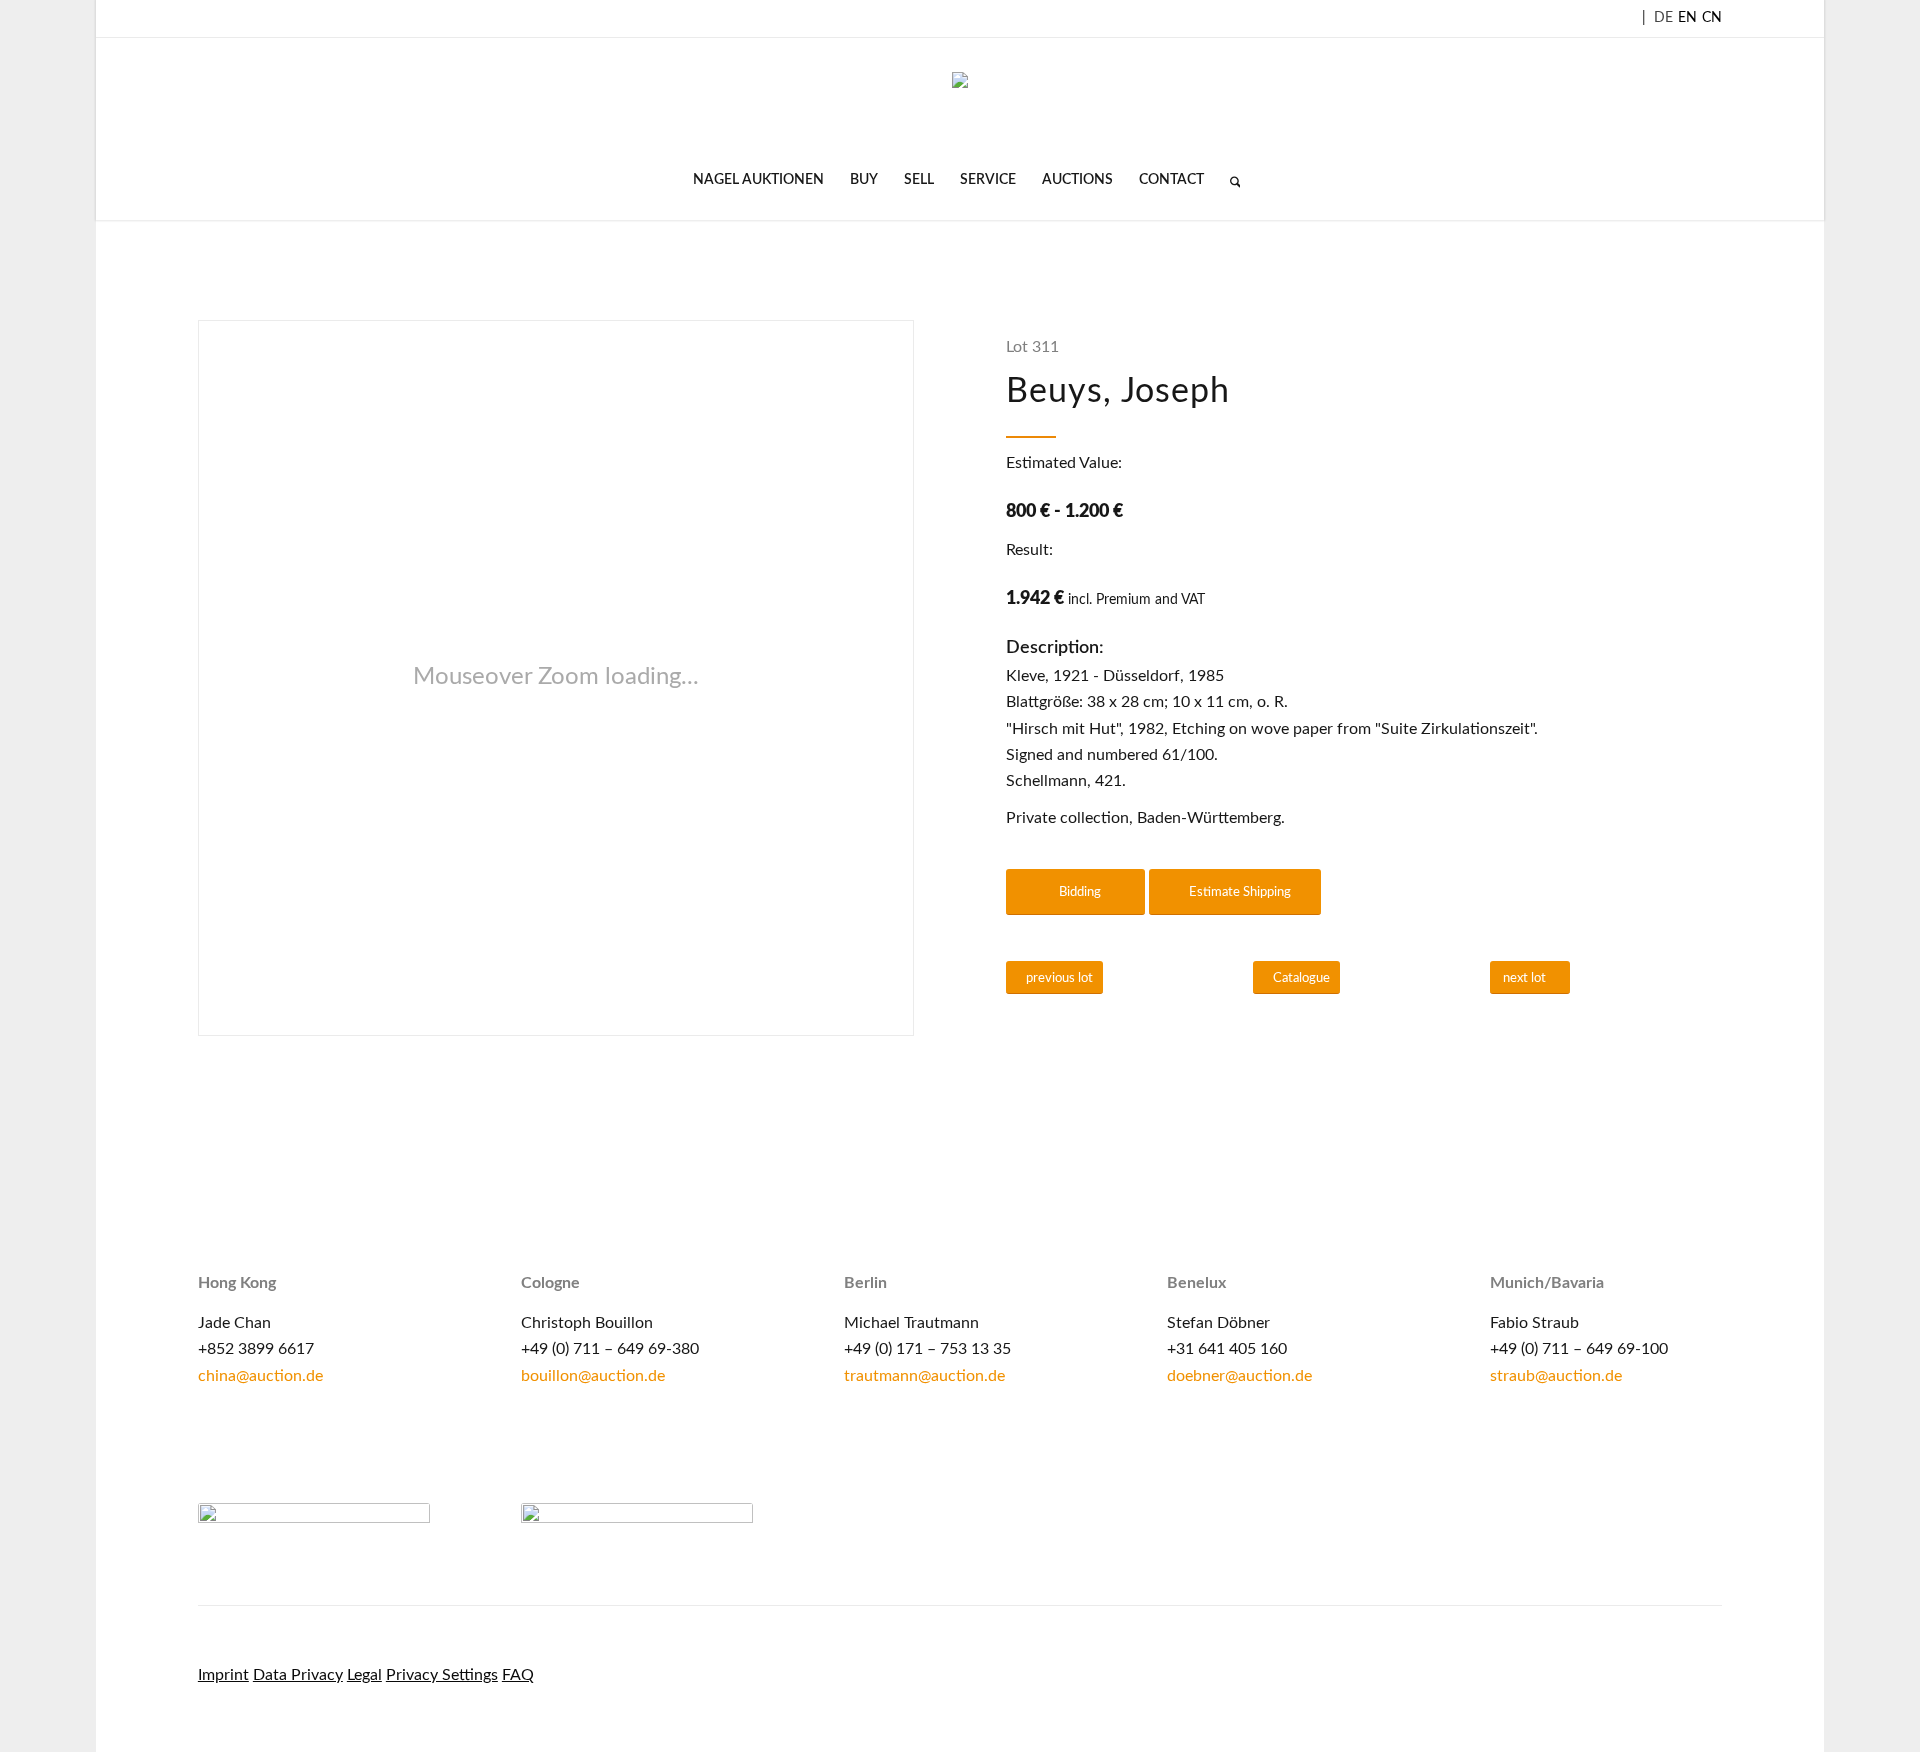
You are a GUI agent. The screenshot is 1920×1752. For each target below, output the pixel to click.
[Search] (1229, 180)
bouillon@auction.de (593, 1376)
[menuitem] (758, 180)
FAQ (518, 1675)
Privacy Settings (442, 1675)
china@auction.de (260, 1376)
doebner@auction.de (1239, 1376)
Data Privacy (298, 1675)
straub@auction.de (1556, 1376)
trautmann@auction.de (924, 1376)
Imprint (223, 1675)
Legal (364, 1675)
